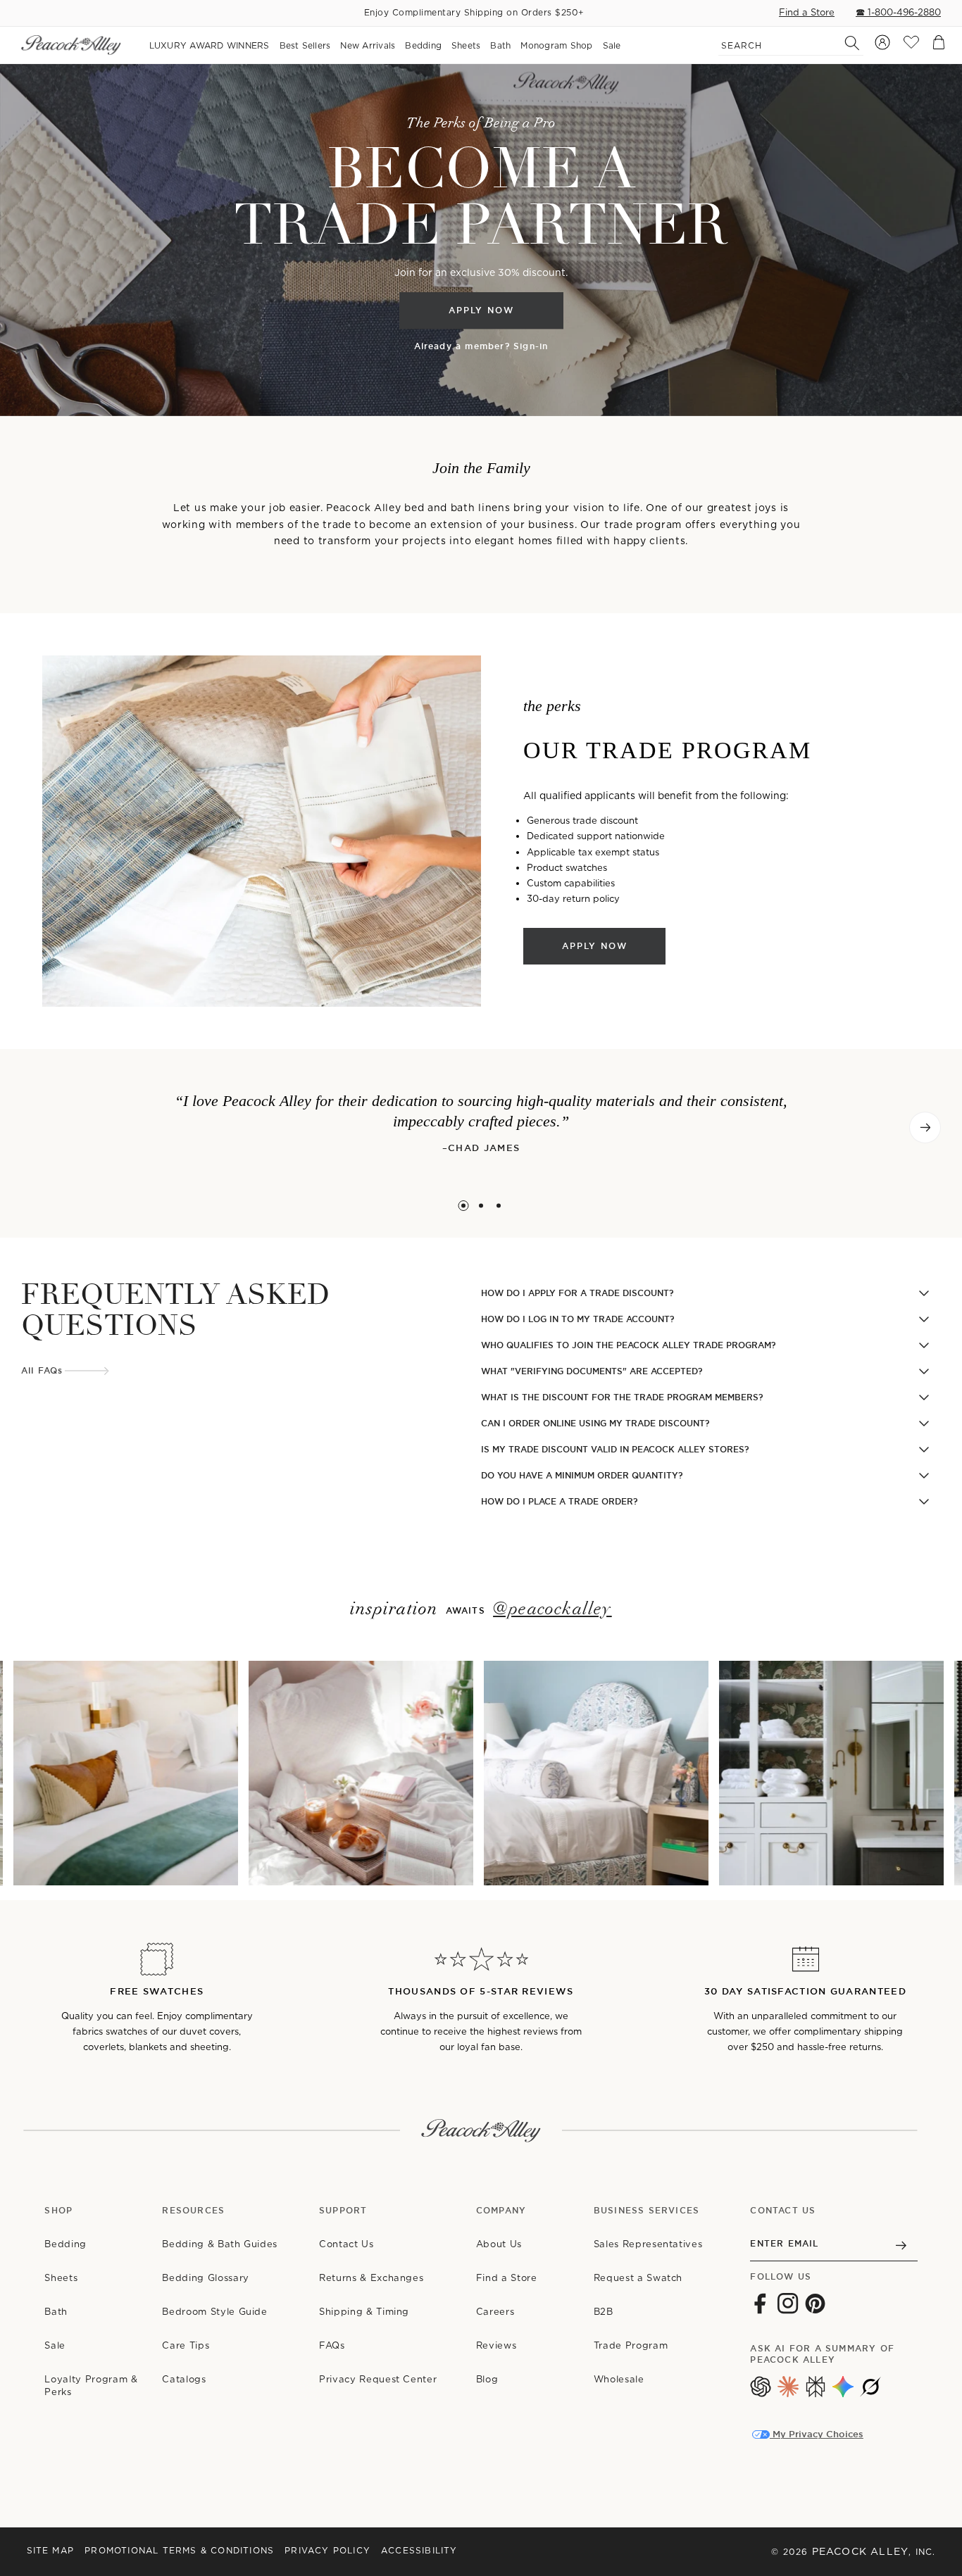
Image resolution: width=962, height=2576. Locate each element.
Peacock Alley (861, 2551)
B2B (604, 2312)
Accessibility (419, 2550)
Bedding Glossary (205, 2278)
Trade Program (631, 2345)
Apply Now (481, 310)
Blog (487, 2379)
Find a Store (807, 12)
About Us (499, 2244)
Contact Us (346, 2244)
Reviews (496, 2345)
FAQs (332, 2345)
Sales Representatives (648, 2244)
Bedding (65, 2244)
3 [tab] (499, 1206)
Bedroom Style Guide (214, 2312)
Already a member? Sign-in (481, 347)
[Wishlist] (911, 45)
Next (925, 1127)
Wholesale (619, 2379)
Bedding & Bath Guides (220, 2244)
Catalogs (184, 2379)
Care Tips (186, 2345)
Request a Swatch (638, 2278)
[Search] (844, 43)
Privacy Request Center (378, 2379)
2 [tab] (481, 1206)
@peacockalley (552, 1609)
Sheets (61, 2278)
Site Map (51, 2550)
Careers (495, 2312)
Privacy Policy (327, 2550)
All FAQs (42, 1371)
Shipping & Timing (364, 2312)
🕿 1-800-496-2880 (898, 12)
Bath (56, 2312)
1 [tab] (464, 1206)
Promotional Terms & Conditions (179, 2550)
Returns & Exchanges (371, 2278)
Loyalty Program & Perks (91, 2386)
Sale (55, 2345)
